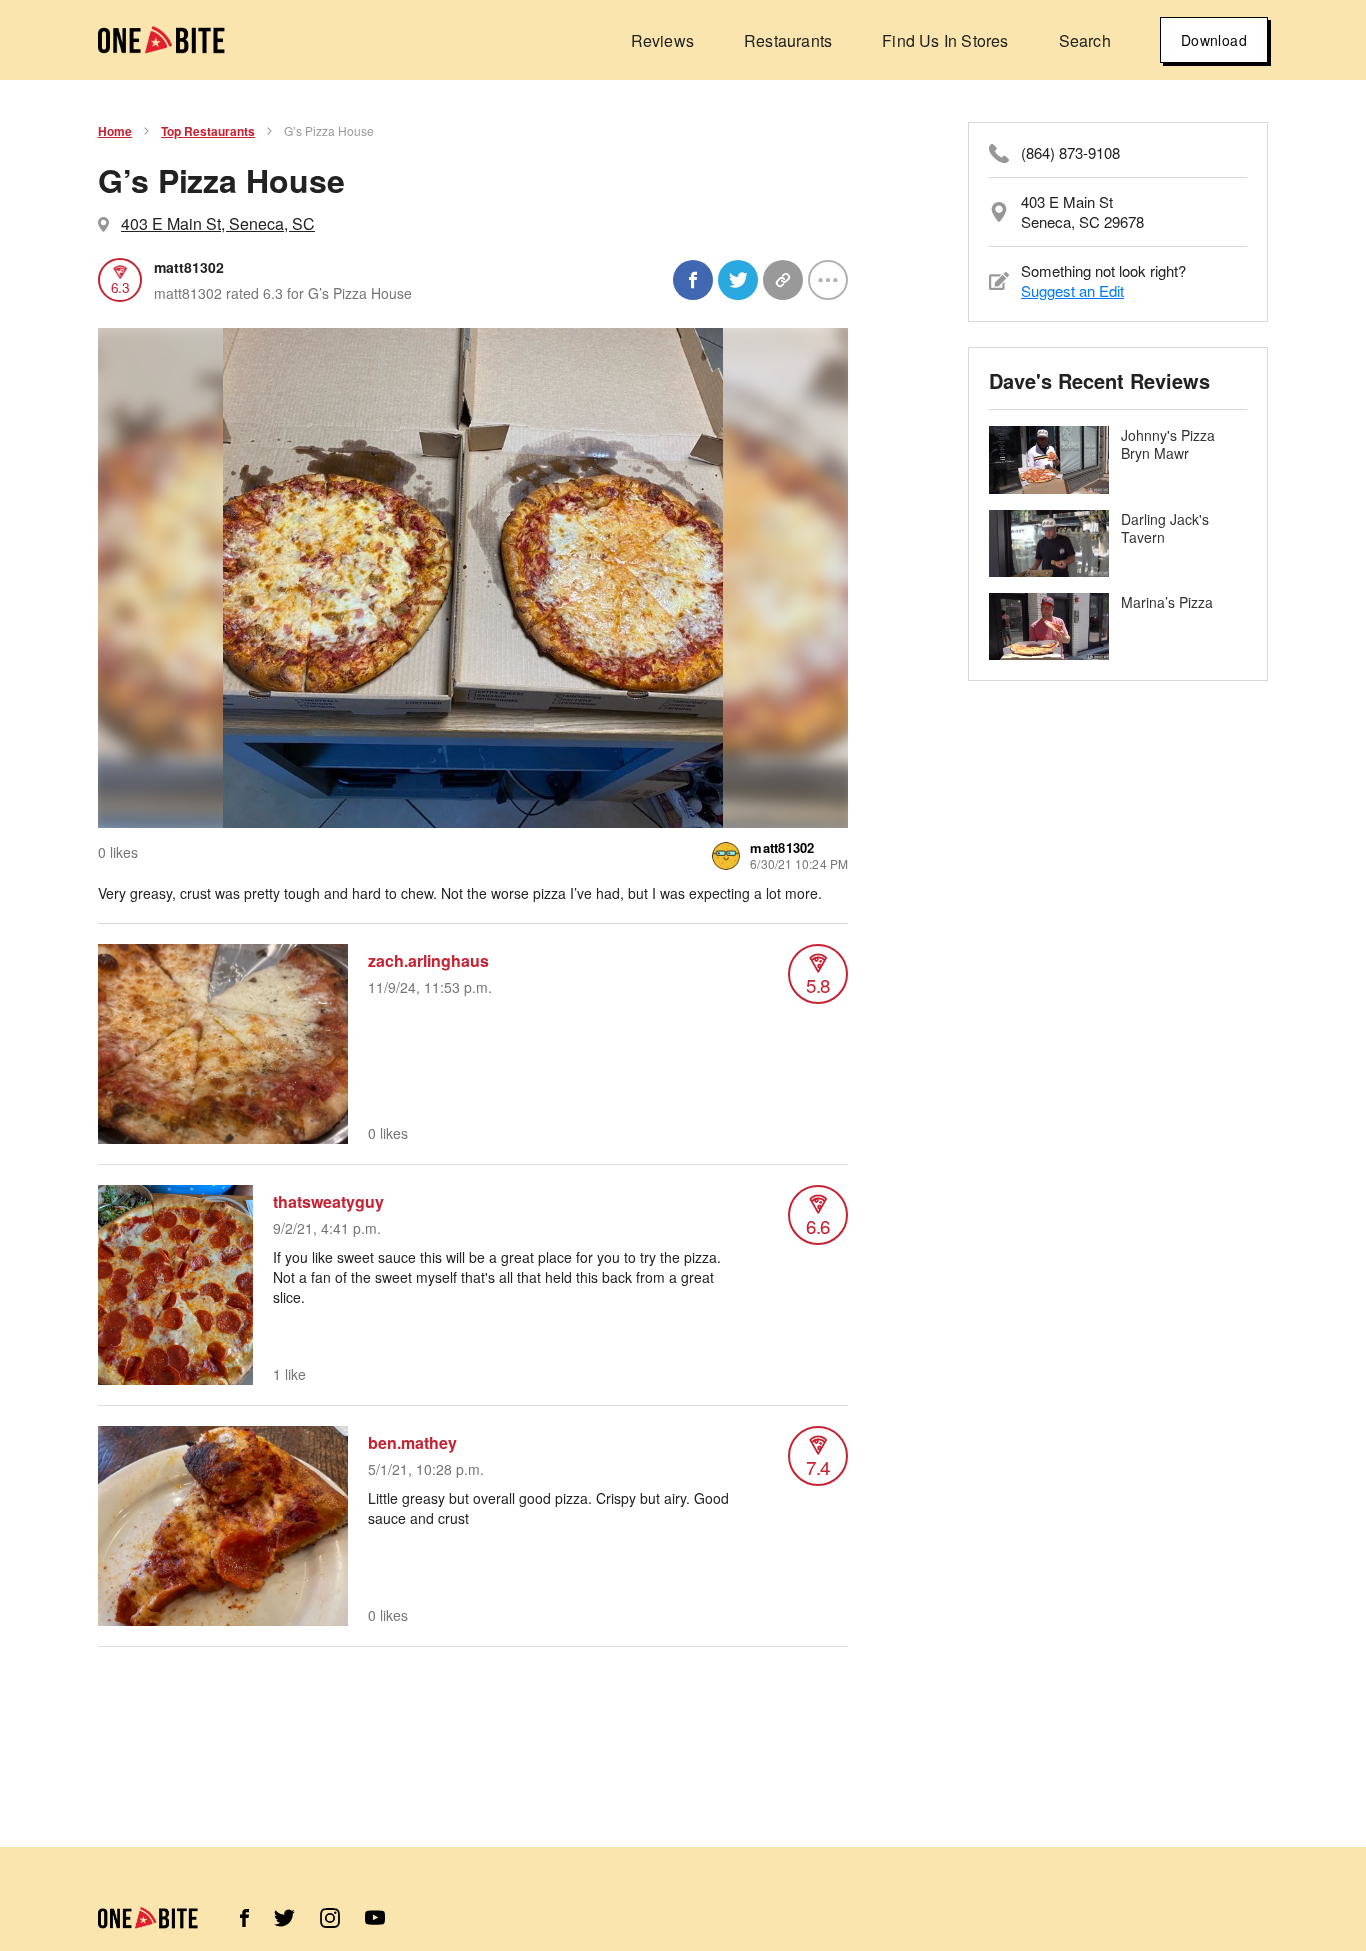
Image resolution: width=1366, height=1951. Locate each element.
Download (1214, 40)
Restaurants (788, 40)
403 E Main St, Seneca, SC (218, 223)
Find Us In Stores (945, 40)
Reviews (662, 40)
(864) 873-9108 (1070, 153)
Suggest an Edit (1072, 290)
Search (1085, 40)
